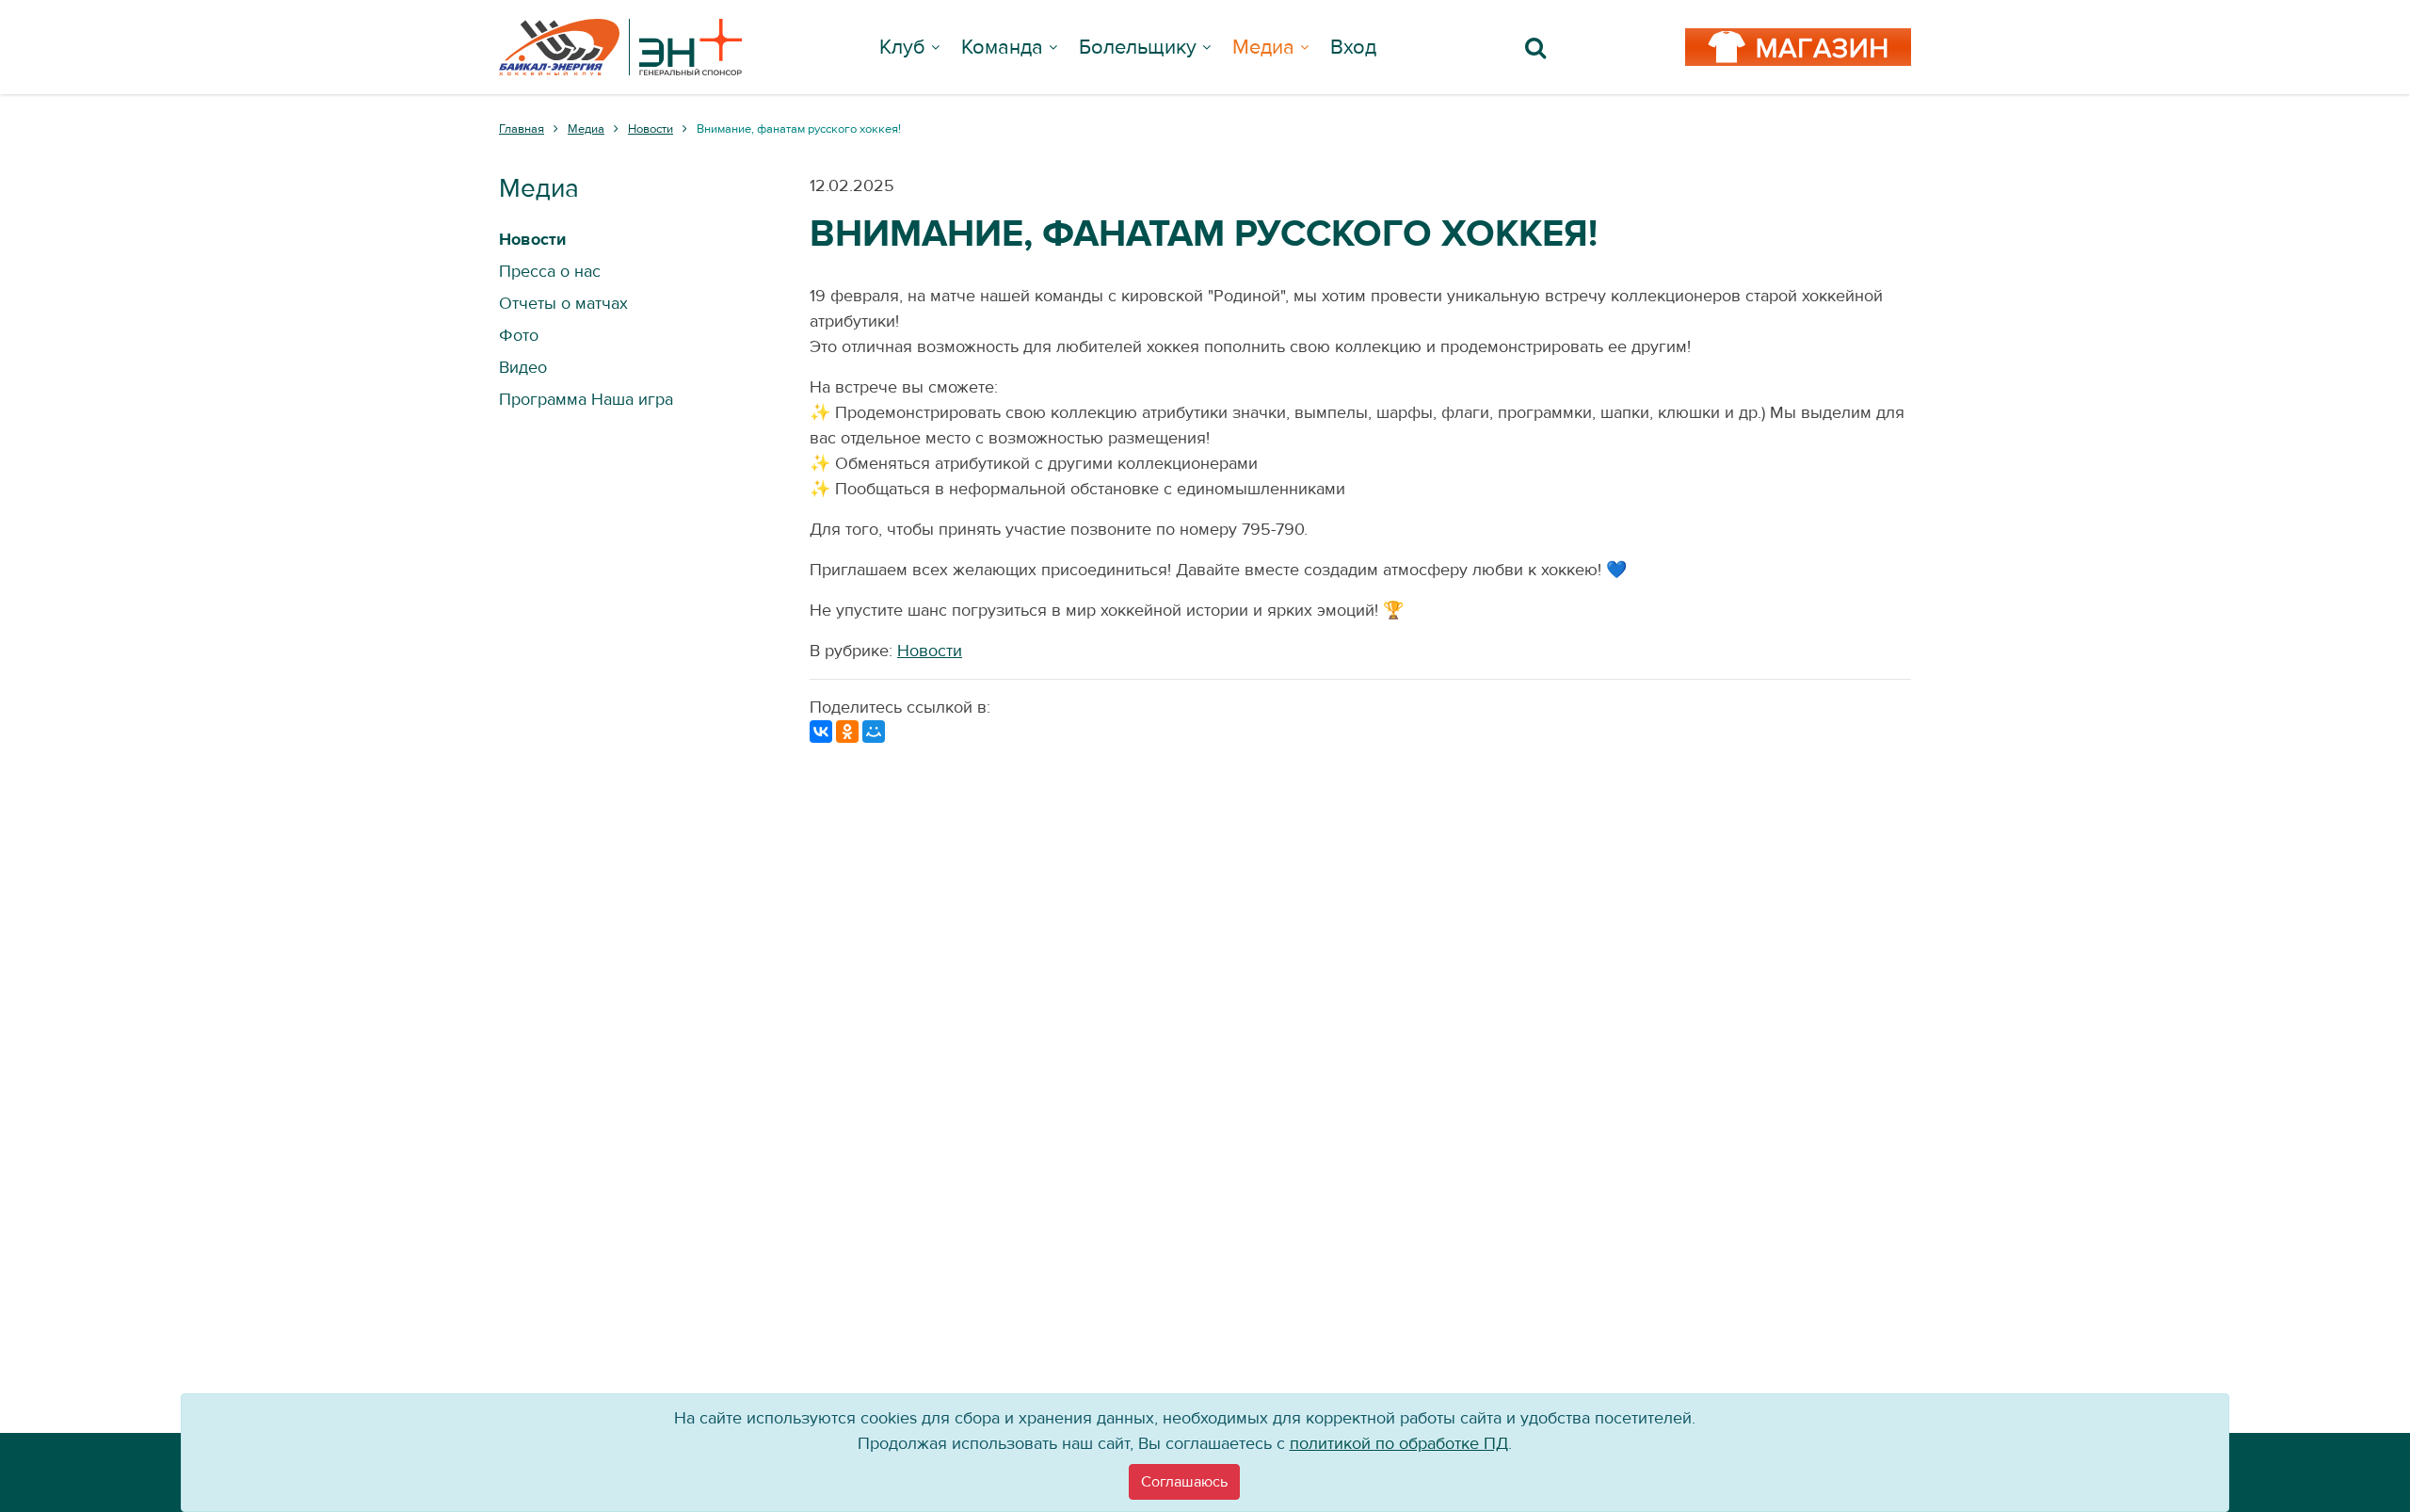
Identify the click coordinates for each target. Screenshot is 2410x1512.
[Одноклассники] (847, 732)
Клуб (902, 47)
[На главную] (620, 47)
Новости (930, 651)
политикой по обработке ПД (1399, 1444)
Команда (1002, 47)
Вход (1353, 47)
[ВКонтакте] (821, 732)
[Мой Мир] (874, 732)
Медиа (1263, 47)
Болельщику (1138, 47)
